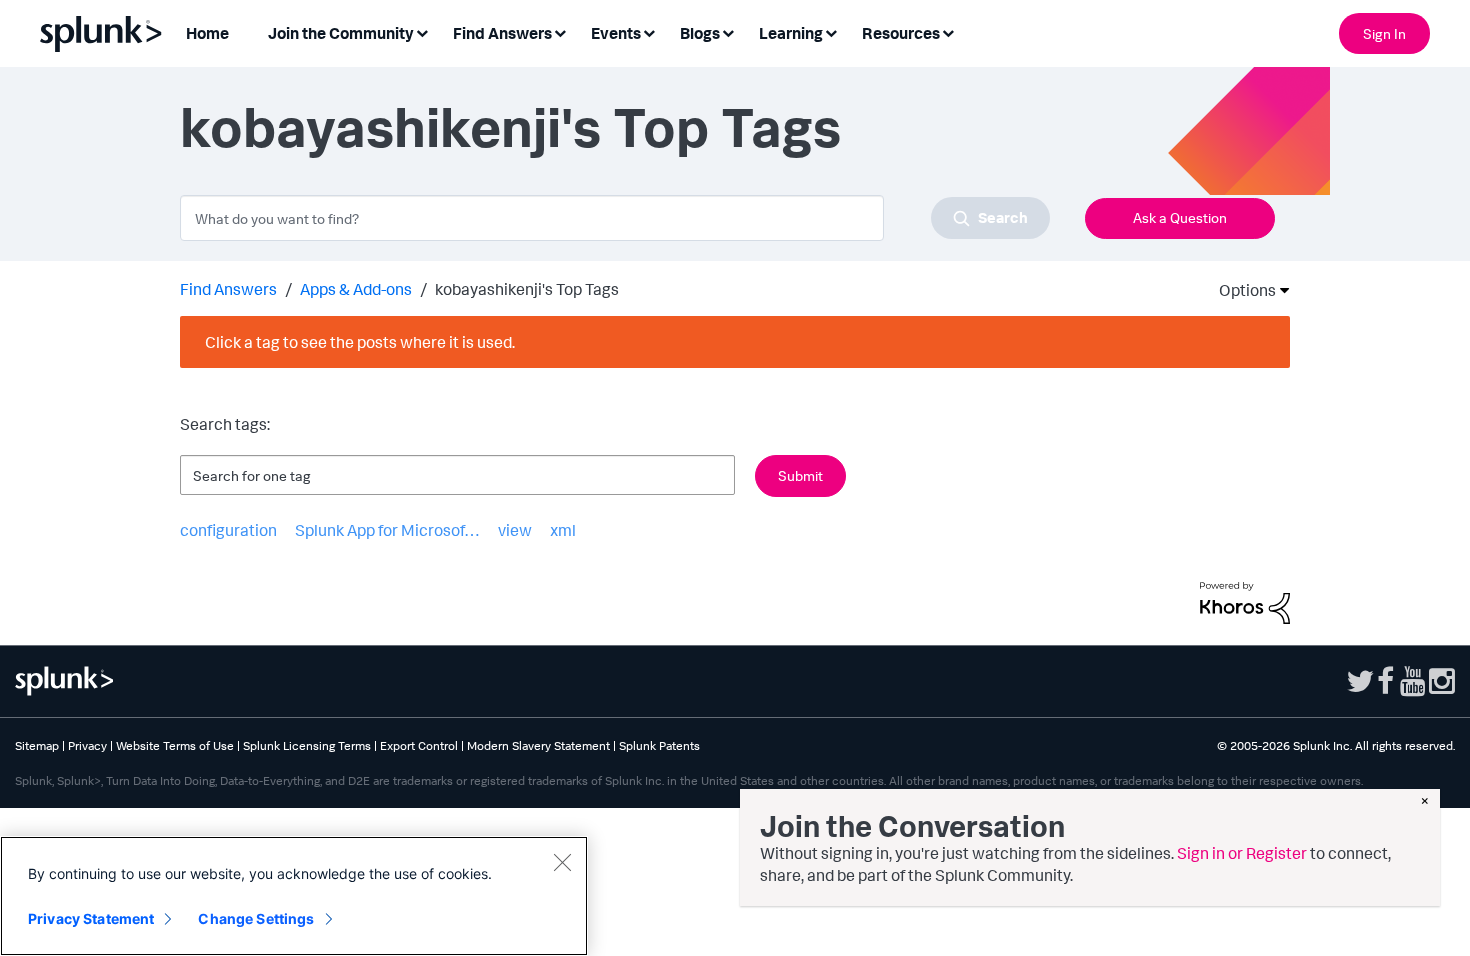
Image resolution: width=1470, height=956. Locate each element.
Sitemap (37, 745)
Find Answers (228, 289)
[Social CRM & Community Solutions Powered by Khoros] (1245, 601)
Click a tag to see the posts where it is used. (360, 342)
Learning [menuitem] (791, 33)
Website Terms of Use (175, 745)
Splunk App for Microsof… (387, 530)
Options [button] (1241, 290)
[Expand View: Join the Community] (422, 31)
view (515, 530)
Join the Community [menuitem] (341, 33)
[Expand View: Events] (649, 31)
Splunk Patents (659, 745)
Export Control (419, 745)
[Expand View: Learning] (831, 31)
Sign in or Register (1242, 853)
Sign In (1384, 33)
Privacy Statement (91, 918)
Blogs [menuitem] (700, 33)
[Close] (562, 862)
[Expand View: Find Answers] (560, 31)
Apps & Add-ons (356, 289)
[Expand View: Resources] (948, 31)
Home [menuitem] (207, 33)
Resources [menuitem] (901, 33)
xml (563, 530)
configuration (228, 530)
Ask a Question (1180, 217)
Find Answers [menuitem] (502, 33)
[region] (294, 896)
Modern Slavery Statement (538, 745)
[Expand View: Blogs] (728, 31)
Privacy (87, 745)
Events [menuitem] (616, 33)
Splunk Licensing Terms (307, 745)
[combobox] (615, 218)
